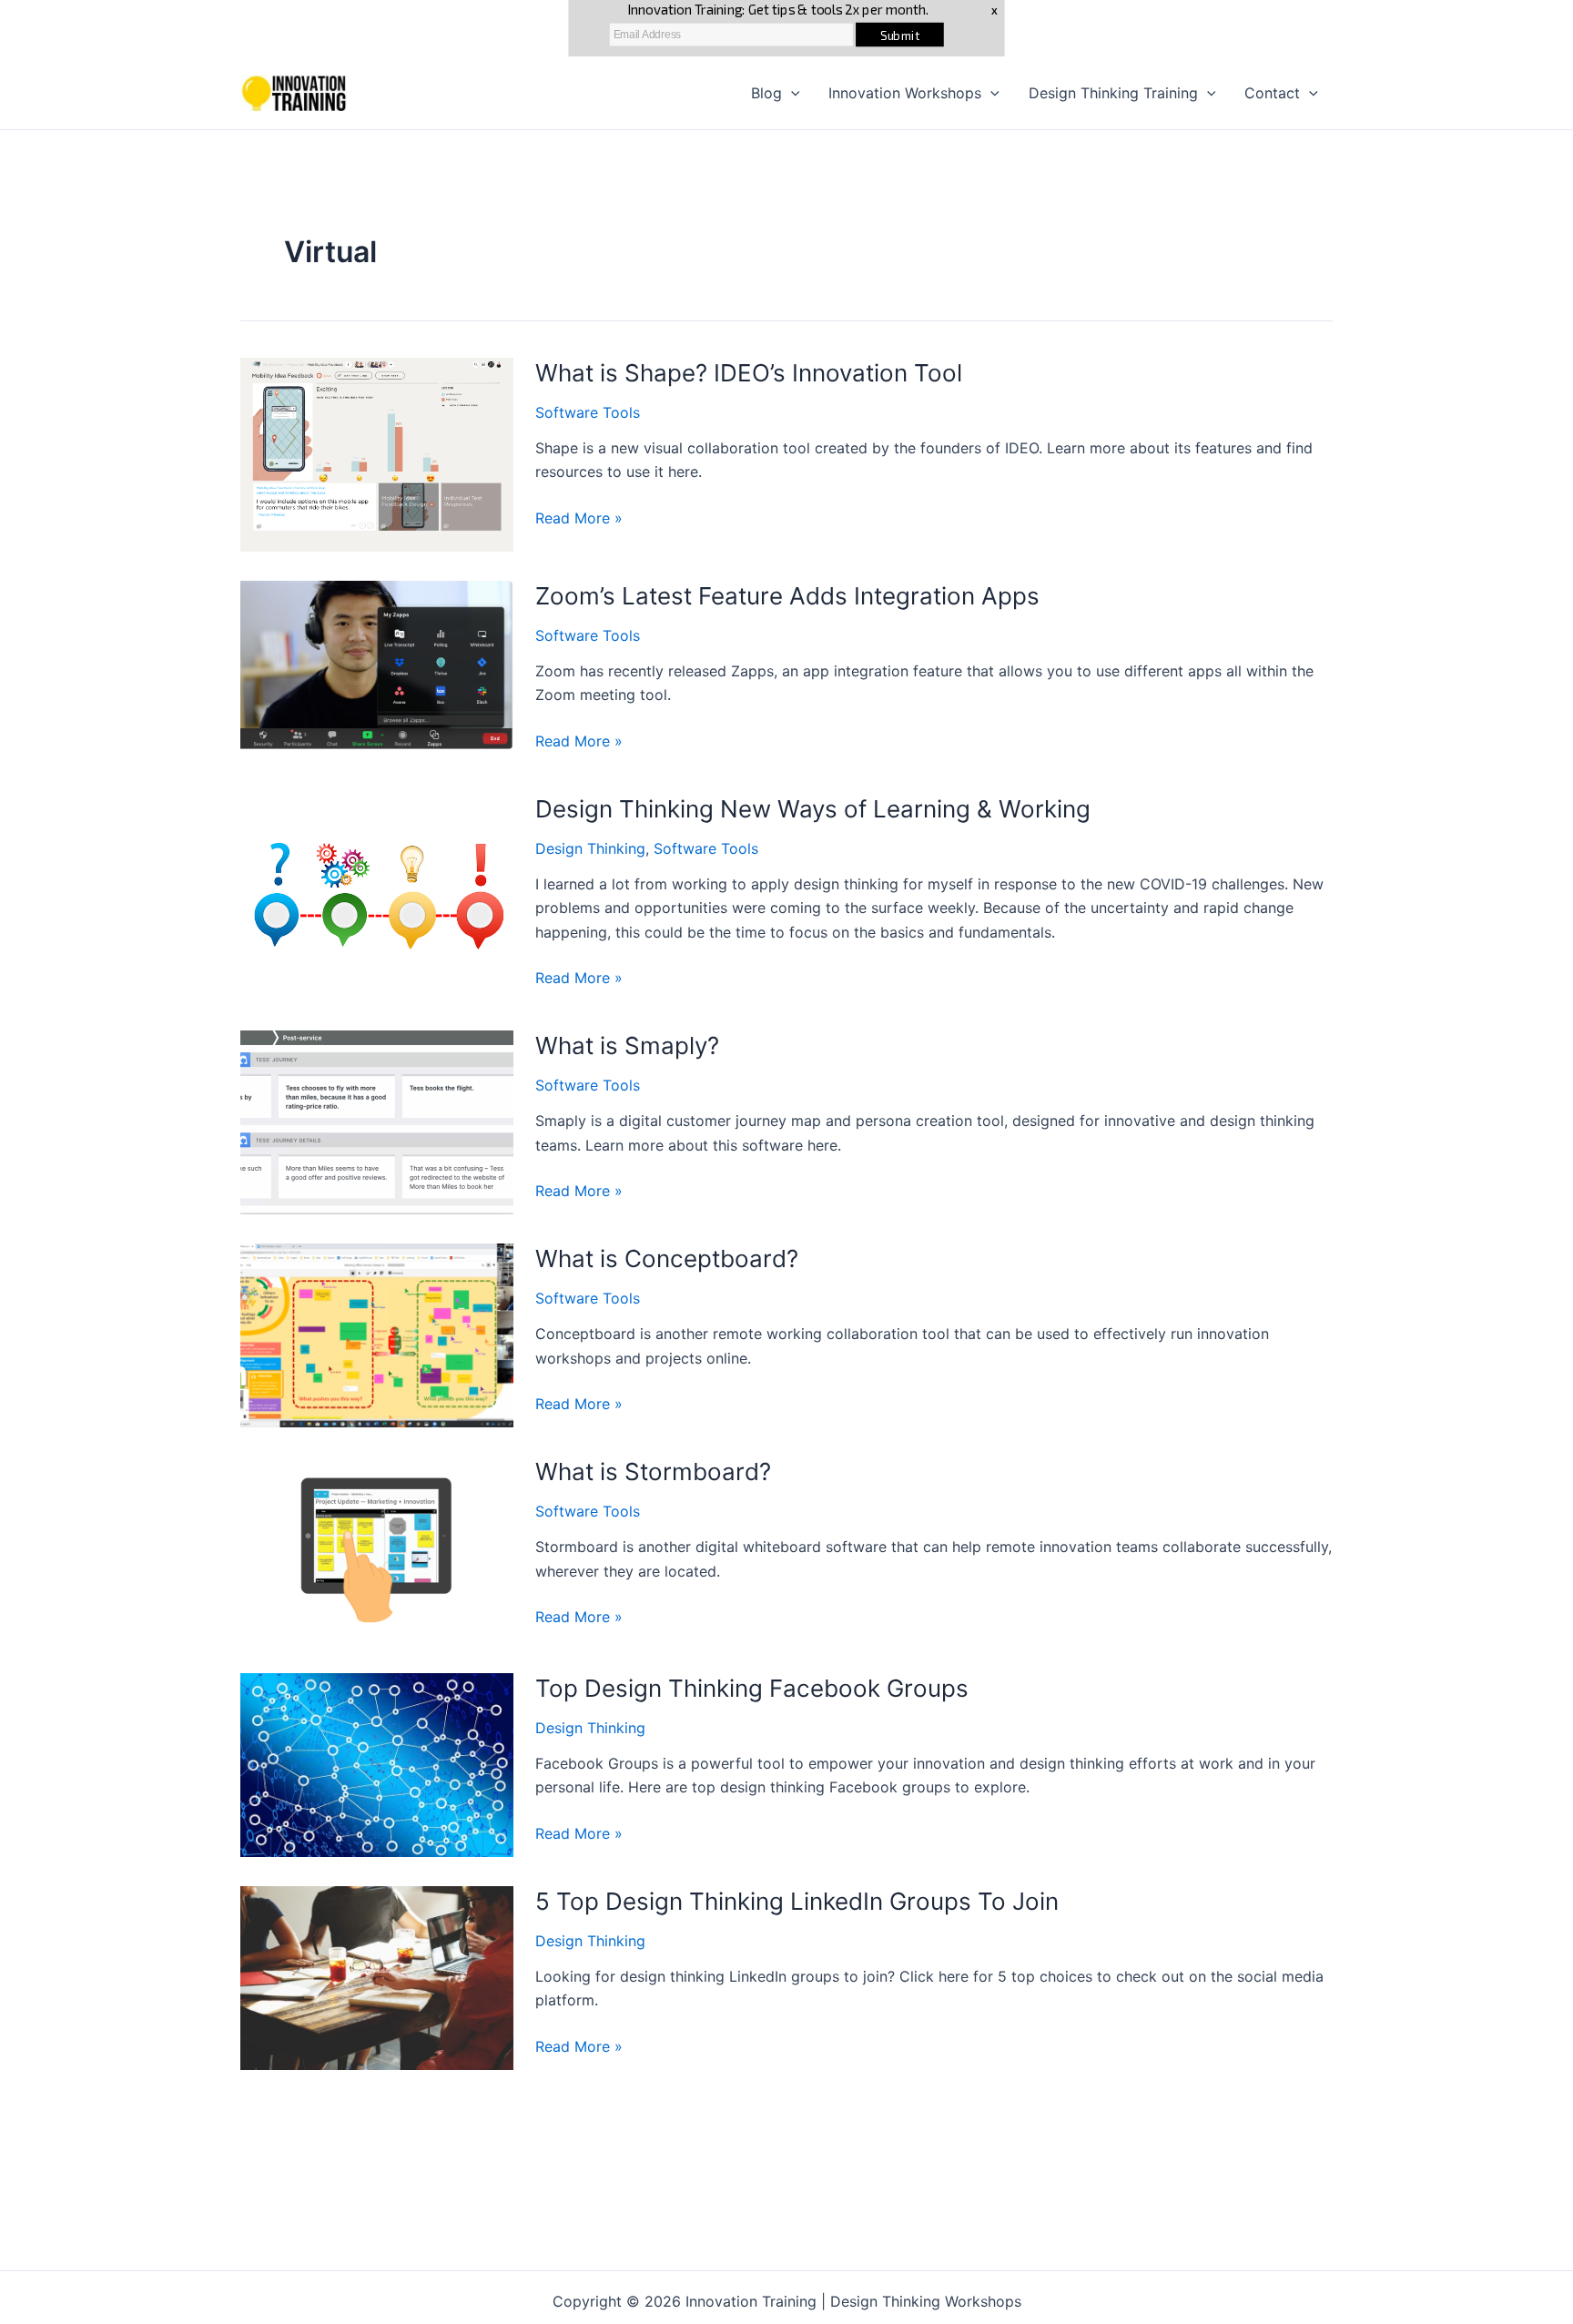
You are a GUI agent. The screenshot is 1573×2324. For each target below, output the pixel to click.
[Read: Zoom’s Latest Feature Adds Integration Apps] (377, 671)
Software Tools (588, 412)
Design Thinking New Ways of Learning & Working (813, 809)
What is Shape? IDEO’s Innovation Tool (749, 373)
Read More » (579, 519)
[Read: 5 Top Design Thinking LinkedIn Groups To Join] (377, 1976)
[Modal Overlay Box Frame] (786, 28)
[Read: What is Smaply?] (377, 1121)
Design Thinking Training (1113, 93)
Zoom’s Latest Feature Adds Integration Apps (787, 596)
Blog (766, 93)
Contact (1272, 93)
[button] (791, 93)
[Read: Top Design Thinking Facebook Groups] (377, 1763)
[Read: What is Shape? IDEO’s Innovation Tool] (377, 453)
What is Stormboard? (653, 1472)
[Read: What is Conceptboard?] (377, 1335)
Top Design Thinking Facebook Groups (752, 1688)
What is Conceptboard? (667, 1258)
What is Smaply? (627, 1045)
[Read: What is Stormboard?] (377, 1548)
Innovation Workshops (905, 93)
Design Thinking (590, 848)
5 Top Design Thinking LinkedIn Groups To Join (797, 1901)
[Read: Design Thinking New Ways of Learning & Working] (377, 896)
